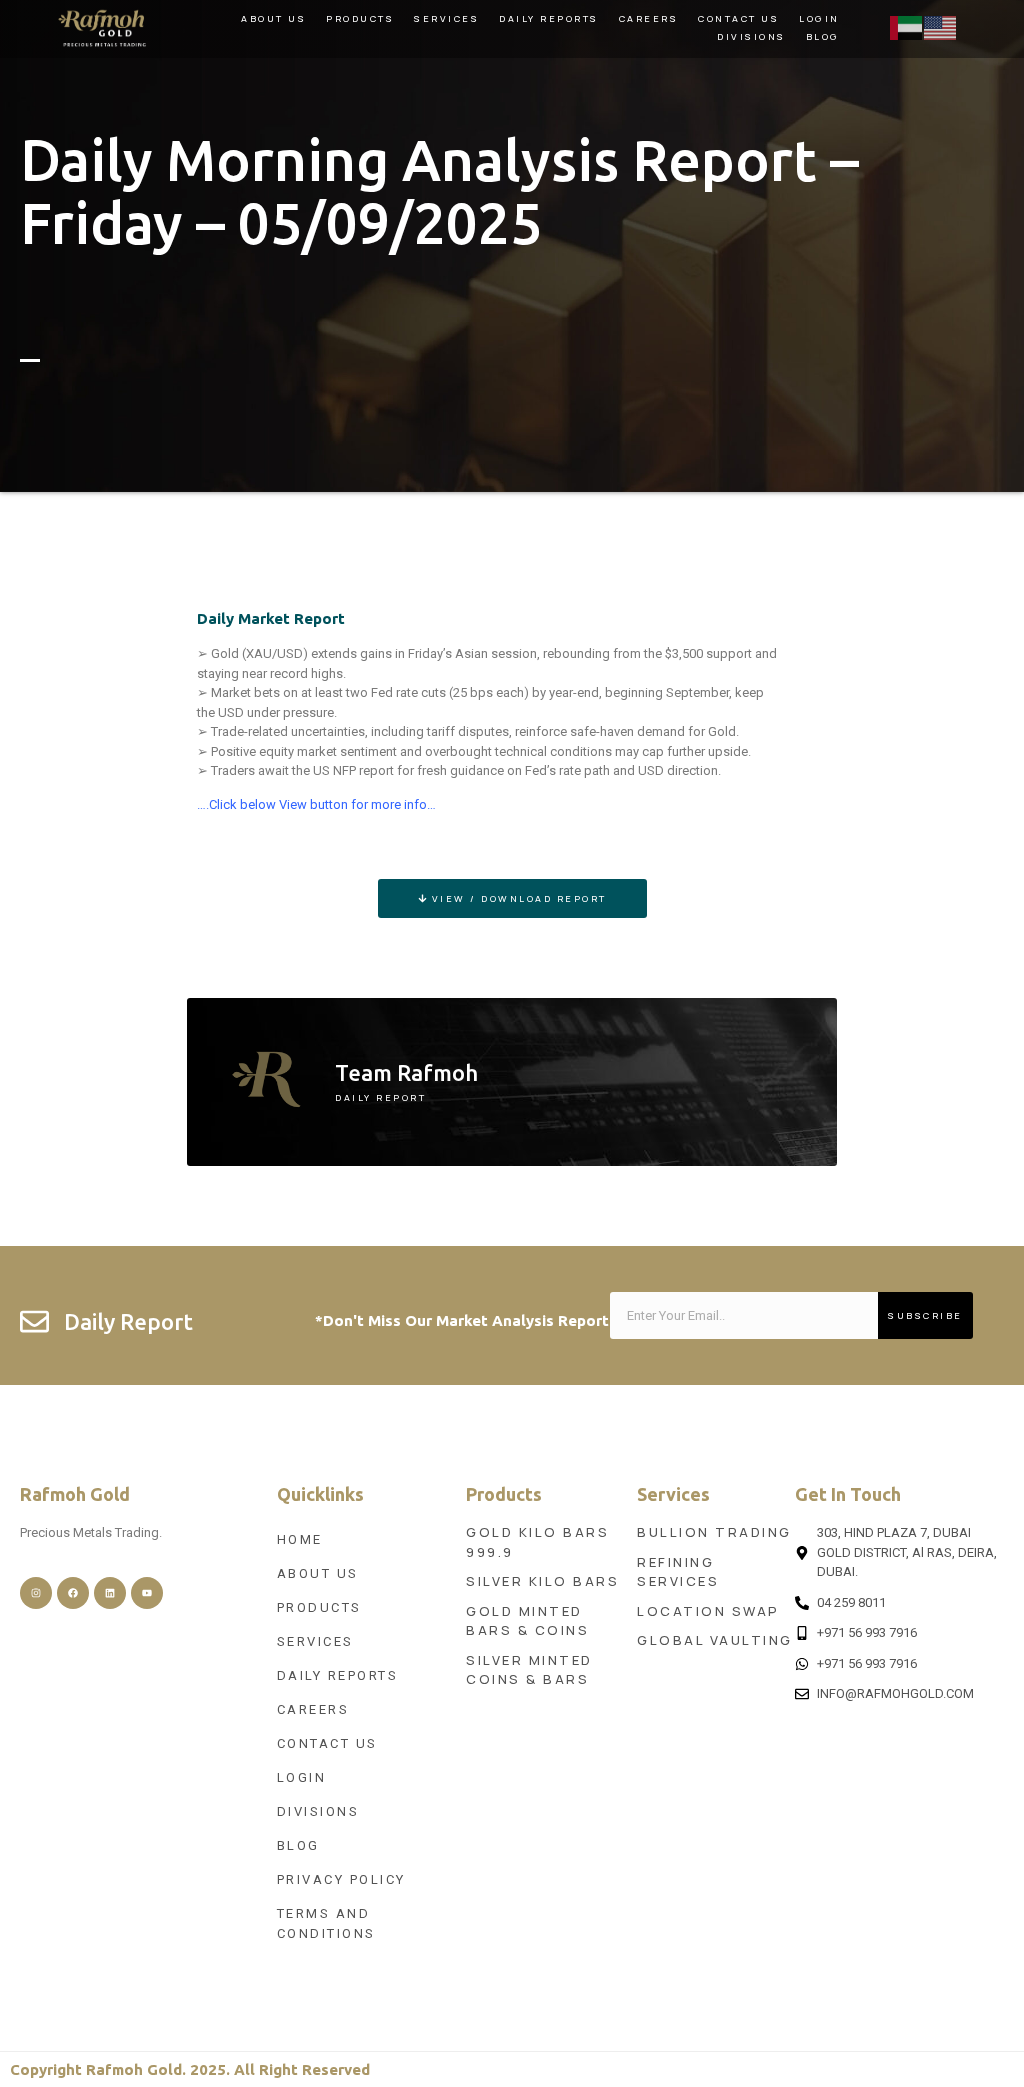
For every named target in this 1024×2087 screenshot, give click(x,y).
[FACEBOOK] (73, 1593)
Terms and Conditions (326, 1923)
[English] (941, 26)
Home (300, 1539)
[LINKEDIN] (110, 1593)
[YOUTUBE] (147, 1593)
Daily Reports (549, 18)
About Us (273, 18)
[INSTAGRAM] (36, 1593)
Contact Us (738, 18)
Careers (649, 18)
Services (446, 18)
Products (360, 18)
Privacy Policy (341, 1879)
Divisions (751, 36)
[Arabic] (907, 26)
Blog (823, 36)
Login (819, 18)
